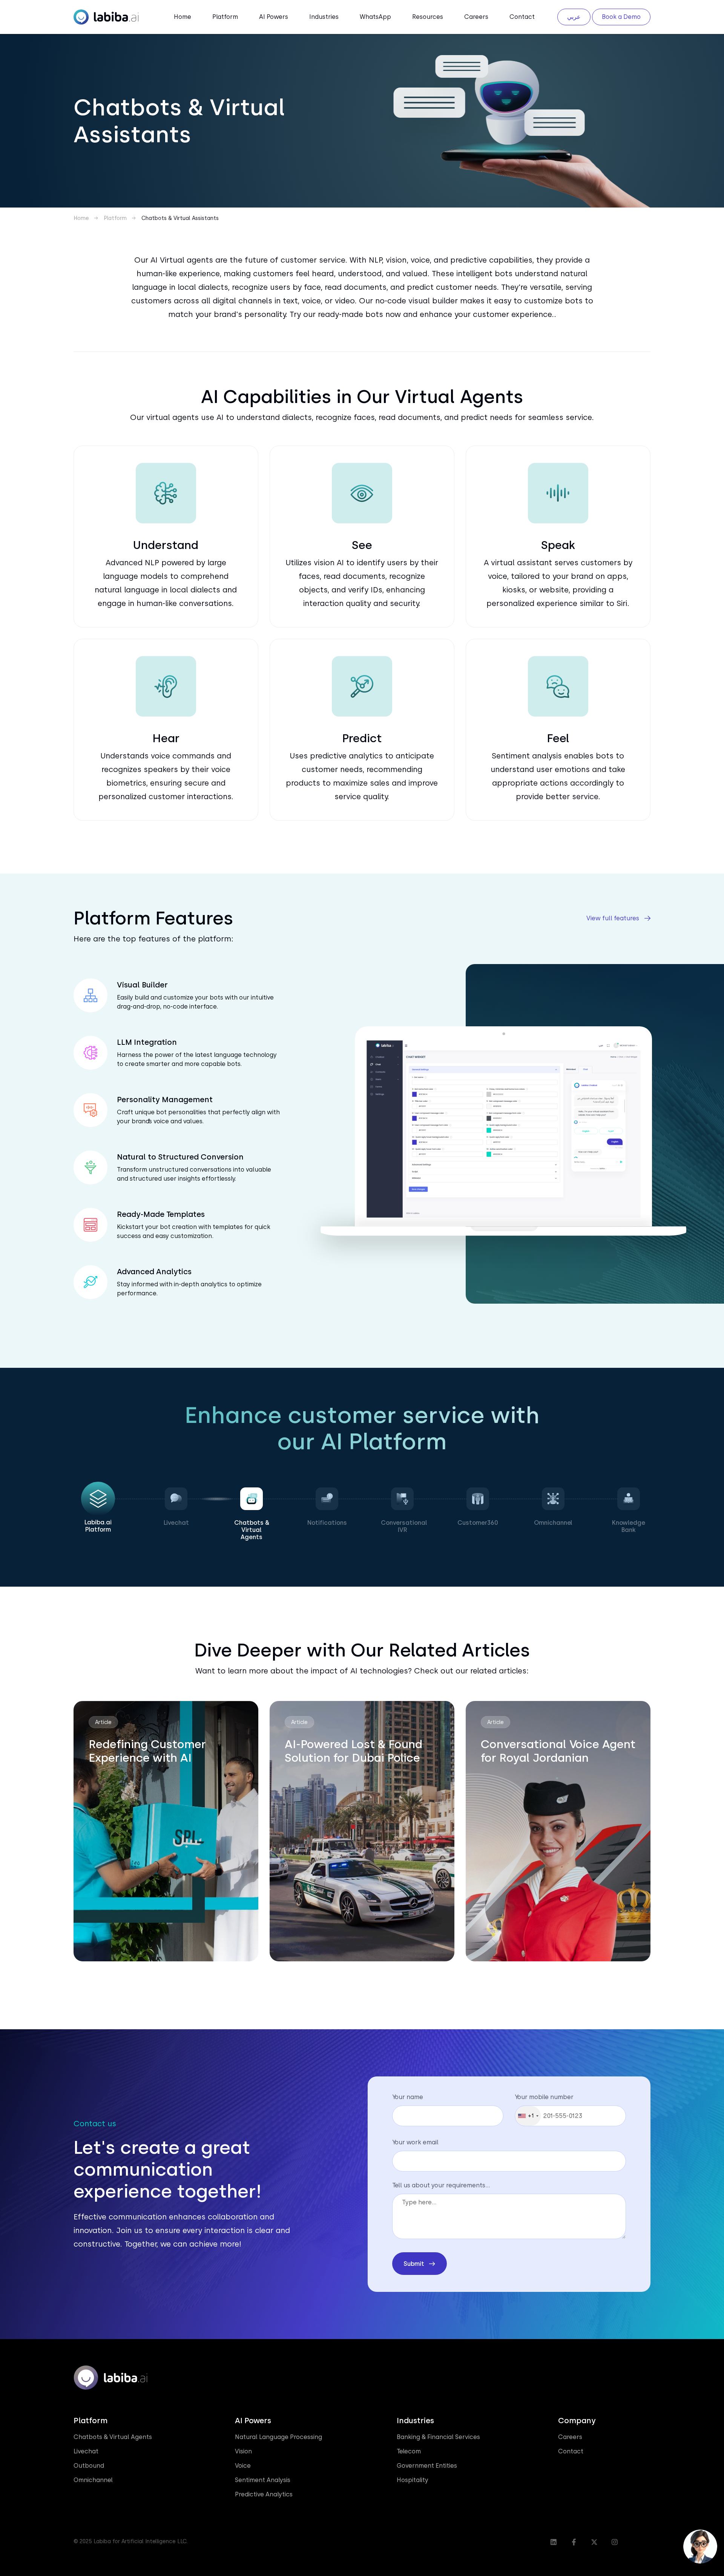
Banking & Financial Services (438, 2437)
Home (183, 17)
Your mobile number (544, 2097)
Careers (476, 17)
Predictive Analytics (264, 2494)
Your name (408, 2097)
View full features (613, 918)
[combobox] (528, 2116)
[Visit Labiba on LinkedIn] (554, 2542)
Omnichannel (93, 2480)
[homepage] (106, 16)
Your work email (415, 2142)
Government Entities (427, 2466)
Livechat (86, 2451)
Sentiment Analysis (263, 2480)
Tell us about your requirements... (441, 2185)
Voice (243, 2466)
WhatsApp (375, 17)
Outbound (89, 2466)
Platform (225, 17)
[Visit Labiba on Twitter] (594, 2542)
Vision (243, 2451)
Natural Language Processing (278, 2437)
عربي (574, 17)
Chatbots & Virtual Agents (113, 2437)
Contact (522, 17)
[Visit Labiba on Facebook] (574, 2542)
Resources (428, 17)
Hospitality (413, 2480)
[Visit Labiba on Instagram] (615, 2542)
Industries (324, 17)
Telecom (409, 2451)
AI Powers (274, 17)
